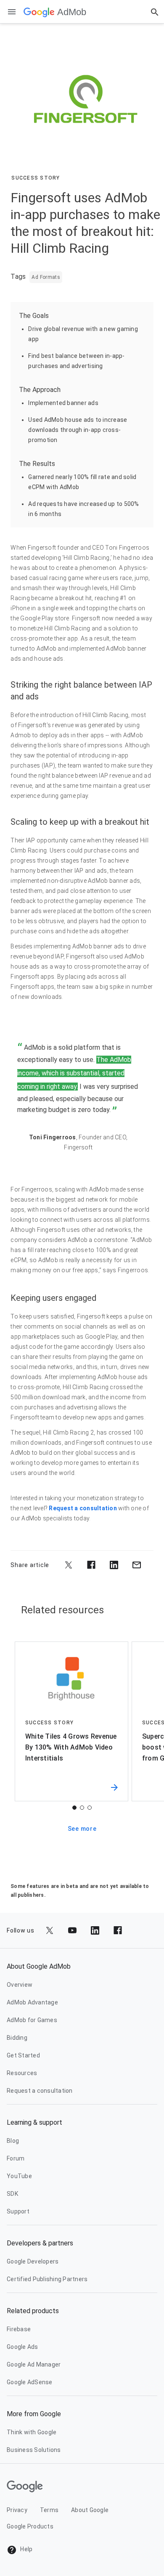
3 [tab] (90, 1808)
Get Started (23, 2055)
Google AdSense (30, 2382)
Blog (13, 2141)
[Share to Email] (137, 1565)
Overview (20, 1985)
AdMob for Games (32, 2020)
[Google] (39, 12)
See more (82, 1829)
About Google (90, 2510)
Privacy (17, 2510)
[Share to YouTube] (72, 1930)
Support (18, 2211)
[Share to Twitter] (69, 1565)
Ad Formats (46, 277)
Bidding (17, 2038)
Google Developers (33, 2261)
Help (26, 2549)
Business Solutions (34, 2450)
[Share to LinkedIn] (114, 1565)
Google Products (30, 2526)
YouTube (19, 2176)
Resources (22, 2073)
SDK (12, 2194)
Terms (49, 2510)
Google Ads (22, 2347)
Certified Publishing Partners (47, 2279)
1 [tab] (74, 1808)
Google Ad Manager (34, 2364)
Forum (16, 2158)
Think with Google (32, 2432)
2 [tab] (82, 1808)
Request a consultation (83, 1508)
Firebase (19, 2329)
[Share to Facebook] (91, 1565)
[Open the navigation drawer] (12, 12)
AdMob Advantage (32, 2002)
